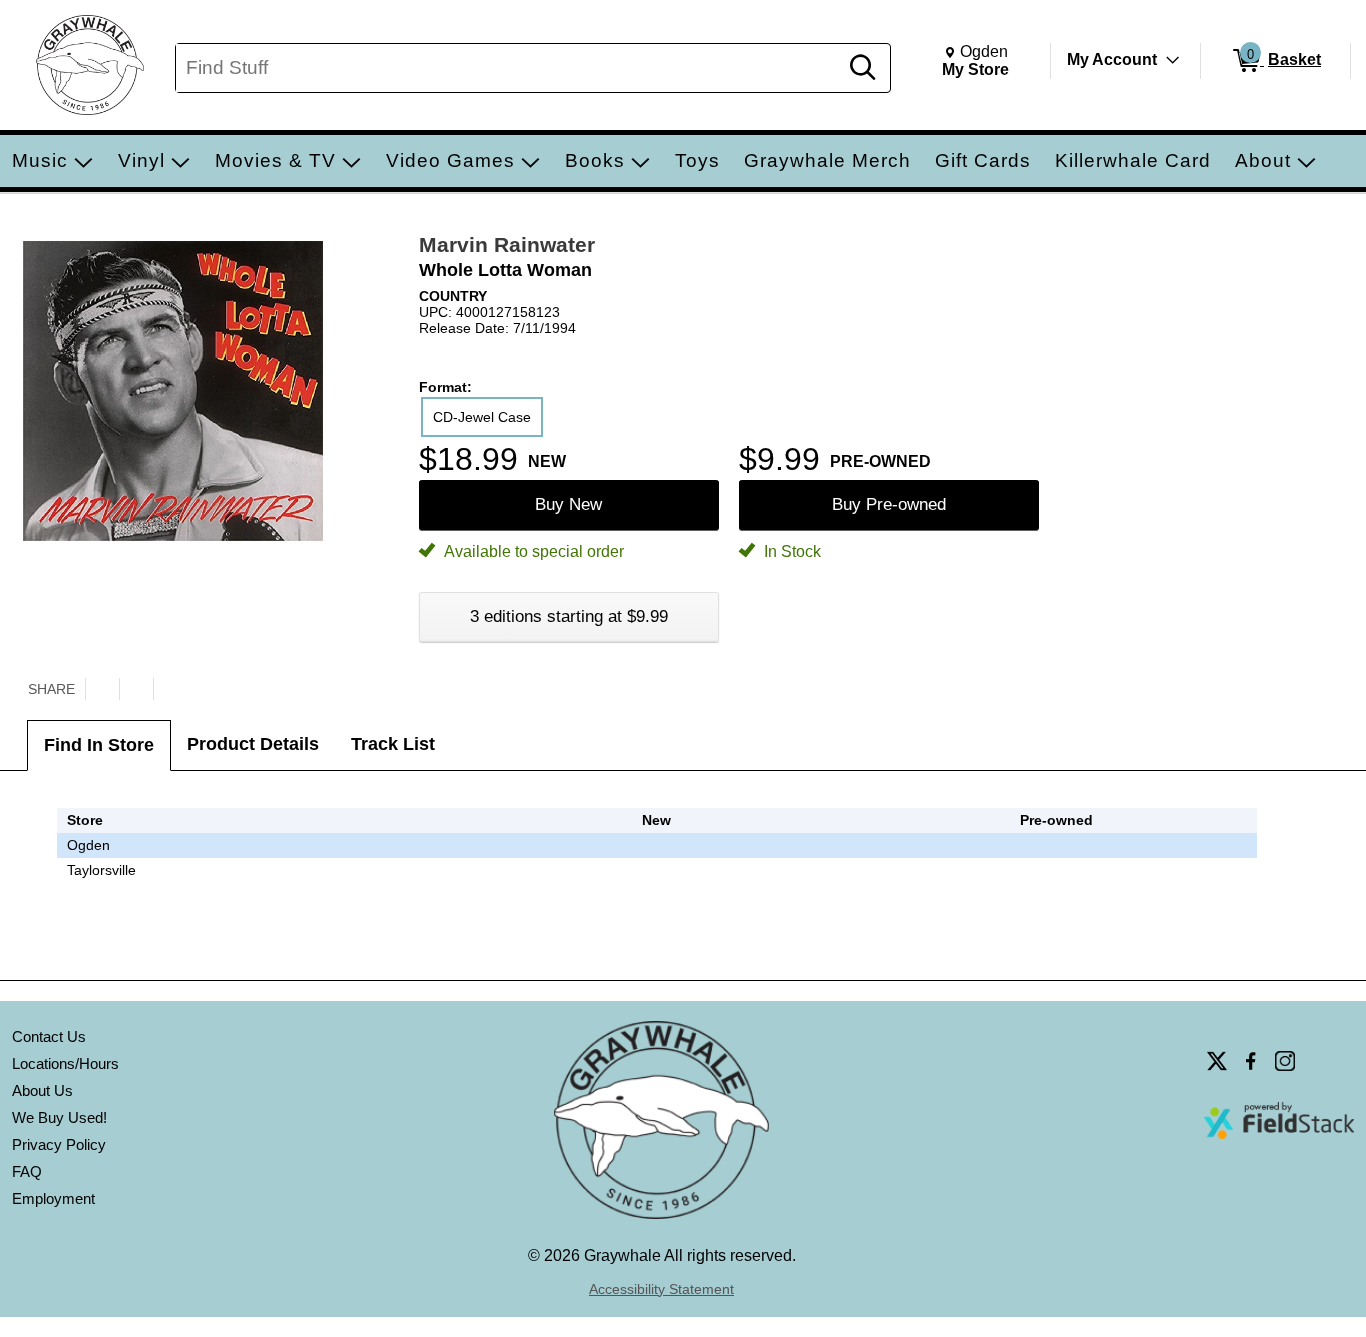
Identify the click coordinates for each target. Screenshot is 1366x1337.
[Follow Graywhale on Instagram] (1285, 1061)
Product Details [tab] (253, 744)
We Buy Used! (59, 1117)
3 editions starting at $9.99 (569, 616)
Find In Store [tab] (99, 745)
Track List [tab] (393, 744)
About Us (42, 1090)
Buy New (568, 504)
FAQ (27, 1171)
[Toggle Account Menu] (1173, 60)
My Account (1112, 59)
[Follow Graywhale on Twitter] (1217, 1061)
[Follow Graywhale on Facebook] (1251, 1061)
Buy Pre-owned (889, 504)
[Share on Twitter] (102, 689)
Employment (53, 1198)
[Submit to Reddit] (170, 689)
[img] (1057, 845)
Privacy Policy (59, 1144)
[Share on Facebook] (136, 689)
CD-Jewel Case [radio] (482, 417)
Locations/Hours (65, 1063)
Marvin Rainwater (507, 244)
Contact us (49, 1036)
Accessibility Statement (661, 1289)
